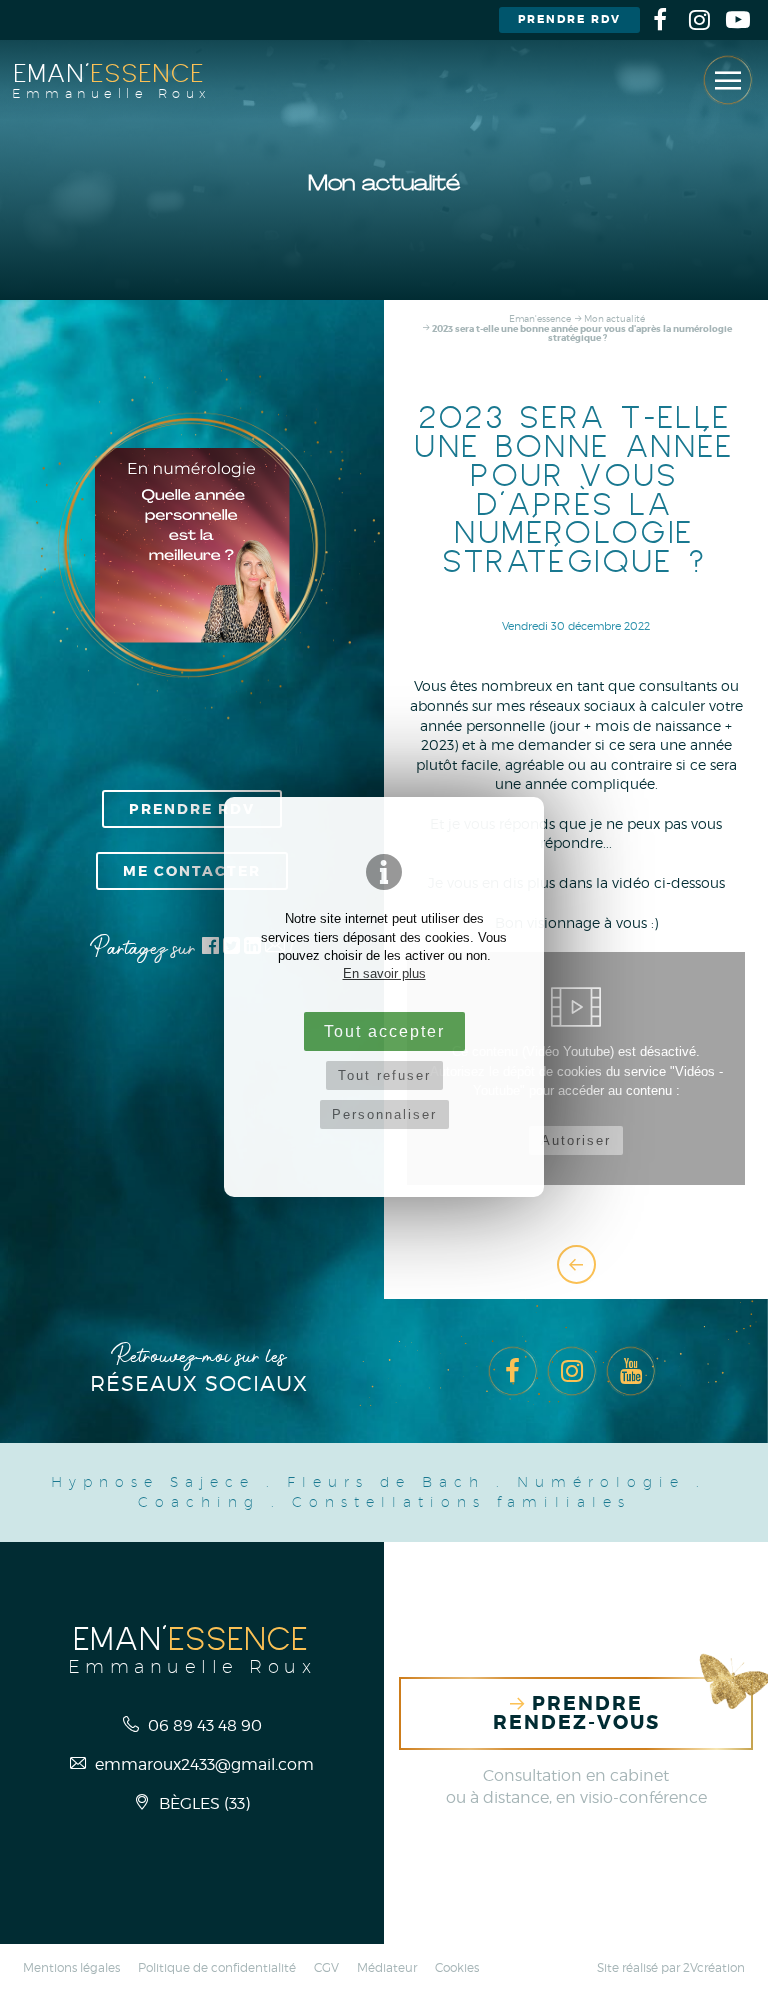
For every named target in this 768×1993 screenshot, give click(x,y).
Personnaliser (384, 1114)
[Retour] (576, 1264)
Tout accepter (384, 1031)
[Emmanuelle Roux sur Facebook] (660, 20)
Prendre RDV (569, 19)
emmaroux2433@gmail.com (202, 1764)
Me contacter (192, 871)
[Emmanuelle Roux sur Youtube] (738, 20)
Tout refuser (384, 1075)
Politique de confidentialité (217, 1968)
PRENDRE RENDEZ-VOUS (576, 1713)
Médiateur (387, 1968)
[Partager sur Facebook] (210, 948)
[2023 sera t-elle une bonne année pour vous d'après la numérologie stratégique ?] (192, 545)
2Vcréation (714, 1968)
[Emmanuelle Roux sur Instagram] (699, 20)
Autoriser (576, 1140)
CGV (326, 1968)
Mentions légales (71, 1968)
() (204, 1803)
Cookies (457, 1968)
